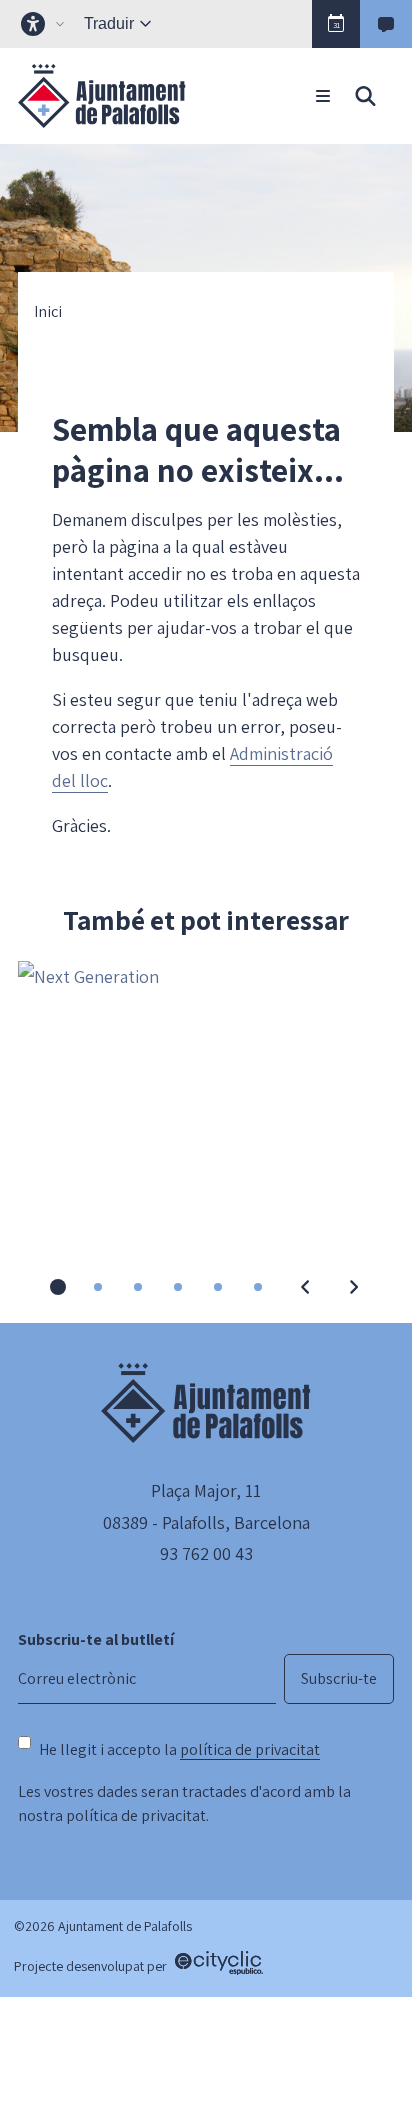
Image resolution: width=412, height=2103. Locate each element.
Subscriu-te (339, 1678)
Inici (48, 312)
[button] (336, 24)
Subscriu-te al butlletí (96, 1639)
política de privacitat (250, 1749)
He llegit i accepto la (179, 1749)
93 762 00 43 (206, 1553)
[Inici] (102, 96)
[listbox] (45, 24)
